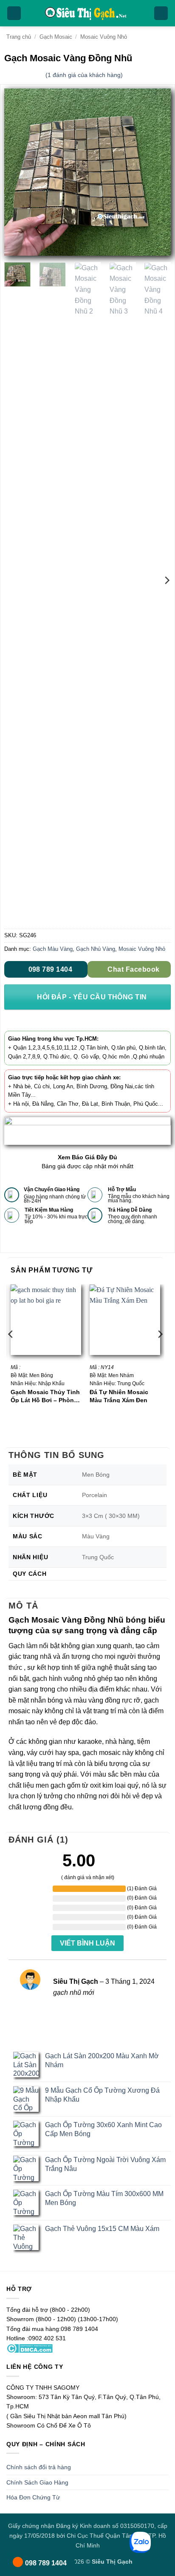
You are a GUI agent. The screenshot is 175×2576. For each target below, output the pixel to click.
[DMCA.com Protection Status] (30, 2348)
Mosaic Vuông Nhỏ (104, 37)
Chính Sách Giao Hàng (37, 2482)
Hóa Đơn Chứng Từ (33, 2497)
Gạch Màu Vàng (53, 949)
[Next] (157, 172)
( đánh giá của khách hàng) (84, 75)
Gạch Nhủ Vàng (96, 949)
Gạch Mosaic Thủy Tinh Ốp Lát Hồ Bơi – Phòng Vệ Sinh (45, 1396)
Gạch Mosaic (56, 37)
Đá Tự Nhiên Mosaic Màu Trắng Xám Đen (119, 1396)
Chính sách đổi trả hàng (39, 2467)
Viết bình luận (87, 1943)
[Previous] (18, 172)
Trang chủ (19, 37)
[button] (14, 13)
